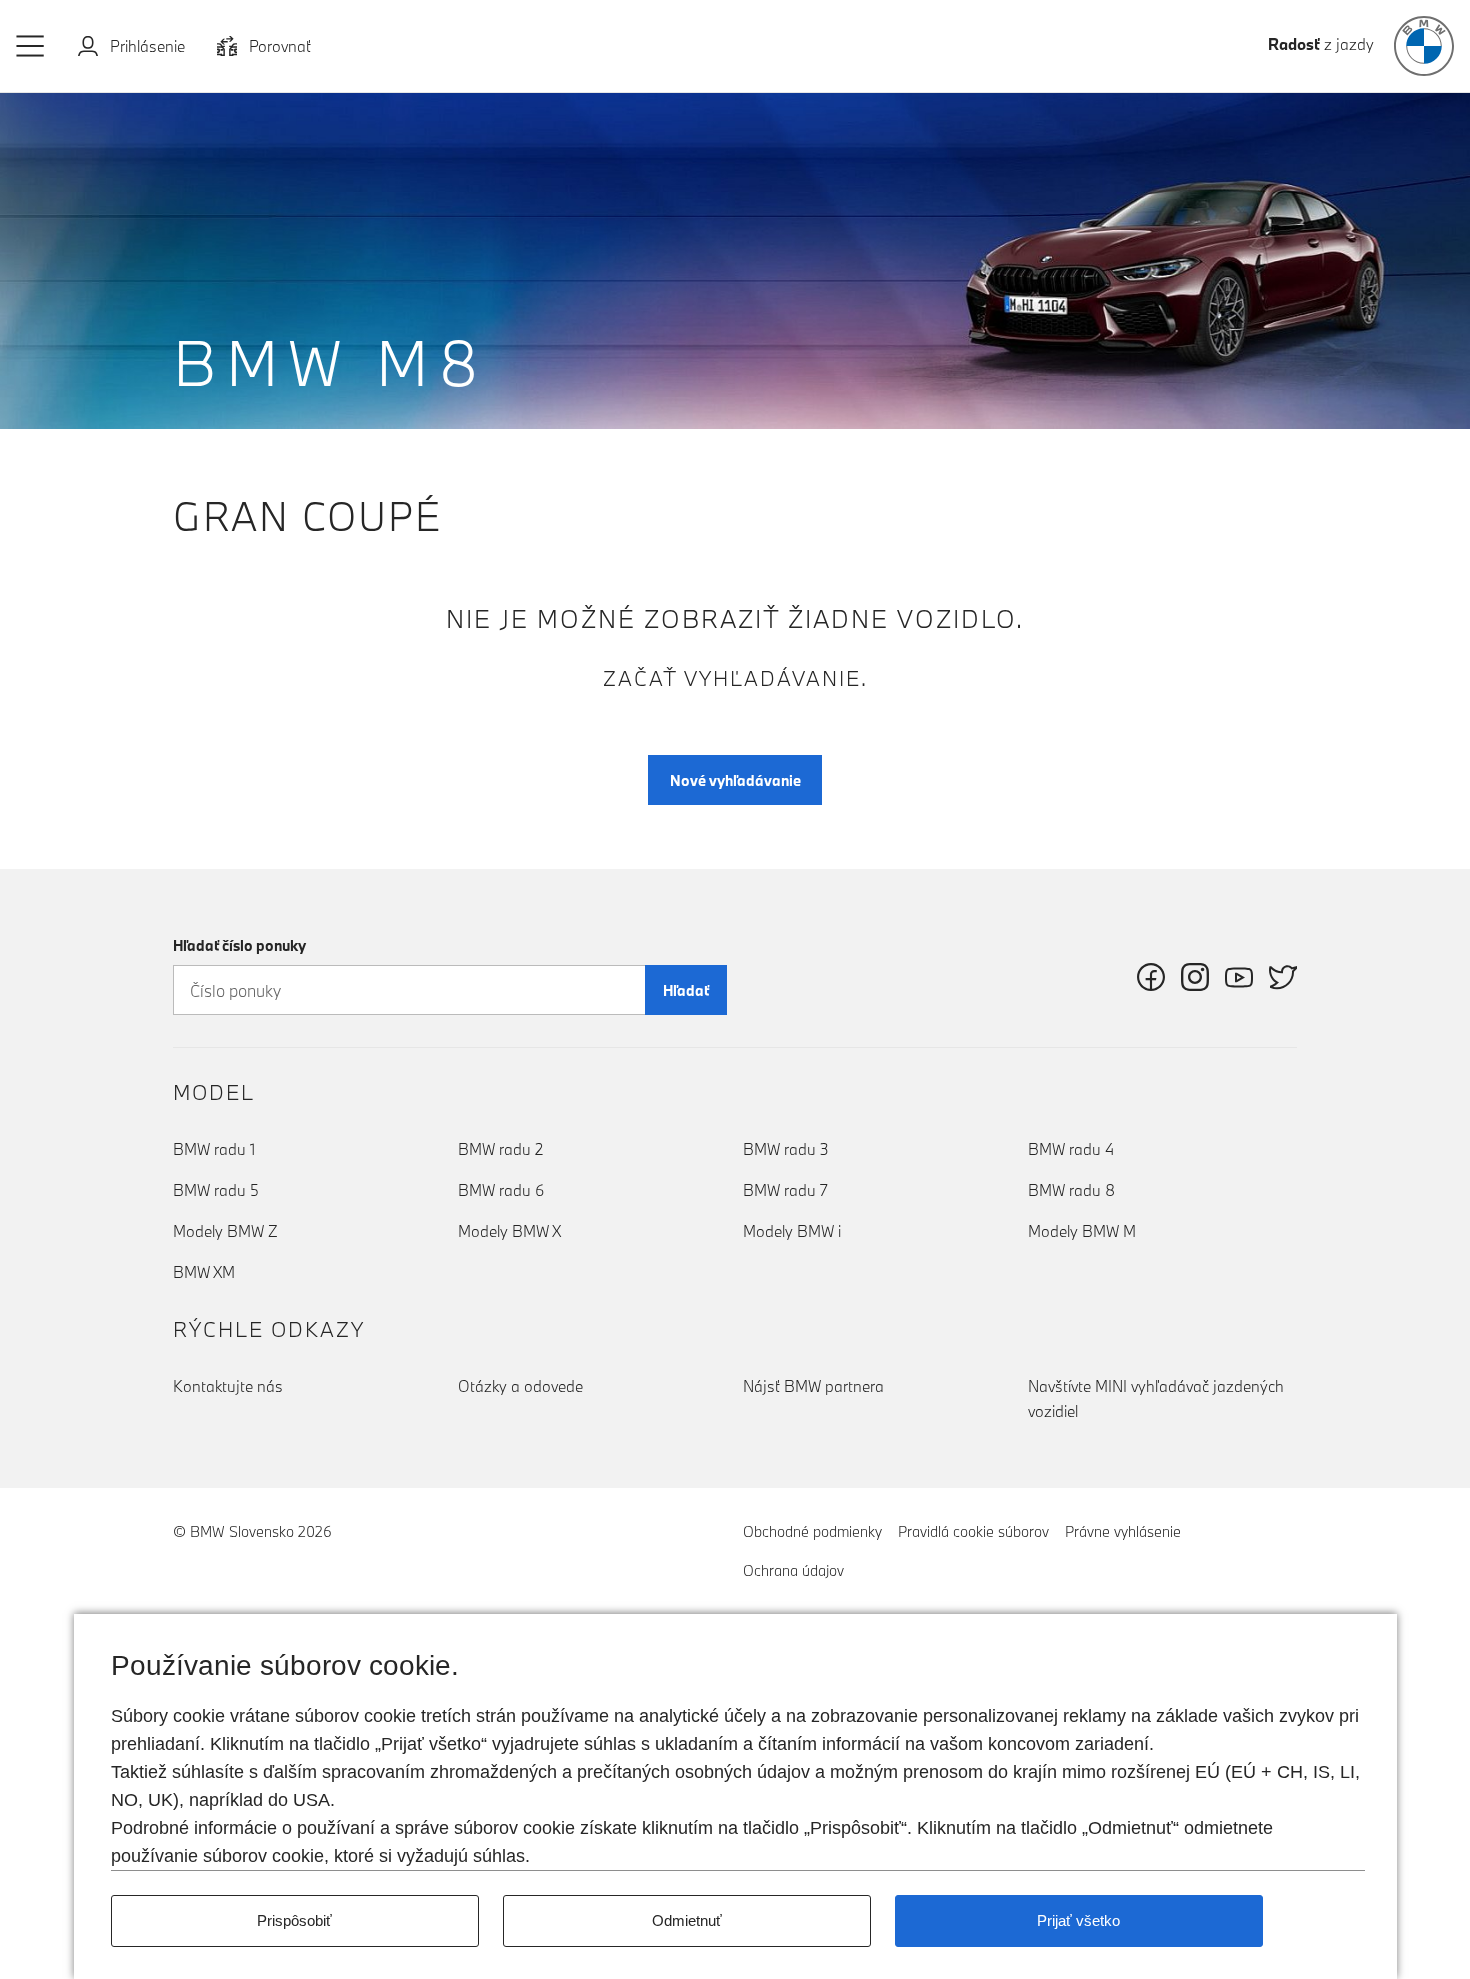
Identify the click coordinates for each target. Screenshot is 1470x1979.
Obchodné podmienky (812, 1531)
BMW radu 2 (500, 1149)
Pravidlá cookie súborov (973, 1531)
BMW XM (204, 1272)
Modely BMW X (509, 1231)
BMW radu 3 (786, 1149)
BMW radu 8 (1071, 1190)
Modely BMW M (1082, 1231)
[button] (31, 46)
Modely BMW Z (225, 1231)
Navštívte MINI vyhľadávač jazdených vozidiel (1156, 1398)
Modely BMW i (792, 1231)
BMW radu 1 (214, 1149)
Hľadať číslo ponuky (239, 945)
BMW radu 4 (1071, 1149)
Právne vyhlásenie (1123, 1531)
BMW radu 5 (216, 1190)
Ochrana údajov (793, 1570)
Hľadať (686, 990)
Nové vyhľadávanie (735, 780)
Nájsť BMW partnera (813, 1386)
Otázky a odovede (520, 1386)
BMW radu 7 (785, 1190)
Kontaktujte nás (228, 1386)
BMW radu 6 (501, 1190)
